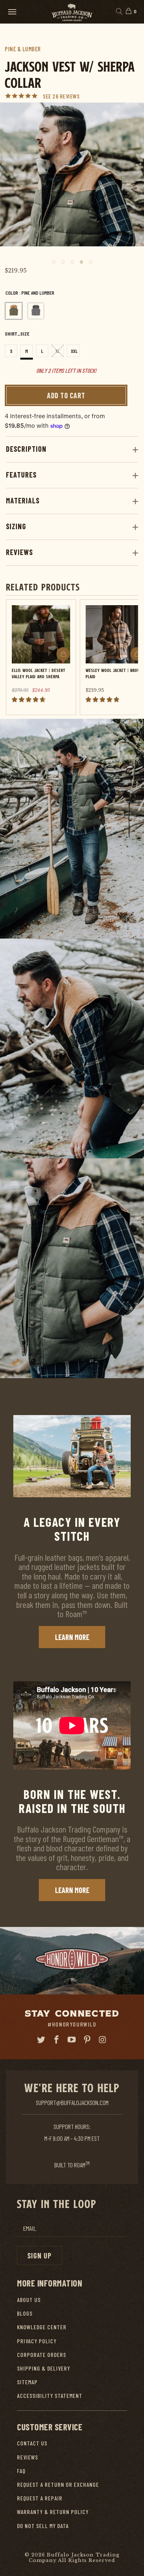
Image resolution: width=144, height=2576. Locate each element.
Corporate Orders (42, 2355)
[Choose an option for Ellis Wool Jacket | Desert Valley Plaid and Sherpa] (63, 654)
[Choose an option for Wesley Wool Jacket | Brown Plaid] (137, 654)
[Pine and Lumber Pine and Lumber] (14, 311)
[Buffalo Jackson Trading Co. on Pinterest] (88, 2040)
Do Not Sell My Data (43, 2526)
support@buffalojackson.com (72, 2102)
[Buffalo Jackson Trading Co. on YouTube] (72, 2040)
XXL (74, 351)
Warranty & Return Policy (53, 2512)
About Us (29, 2300)
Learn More (72, 1637)
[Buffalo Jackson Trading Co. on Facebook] (56, 2040)
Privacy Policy (37, 2341)
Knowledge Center (42, 2327)
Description (26, 449)
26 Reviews (66, 96)
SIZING (16, 526)
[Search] (119, 12)
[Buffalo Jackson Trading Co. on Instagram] (103, 2040)
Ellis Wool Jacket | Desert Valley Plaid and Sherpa (39, 673)
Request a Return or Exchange (58, 2484)
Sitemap (27, 2382)
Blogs (25, 2313)
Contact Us (32, 2443)
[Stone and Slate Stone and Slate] (36, 311)
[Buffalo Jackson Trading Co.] (72, 12)
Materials (23, 500)
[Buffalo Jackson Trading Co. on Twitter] (41, 2040)
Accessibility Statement (50, 2395)
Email (30, 2228)
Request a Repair (40, 2498)
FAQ (21, 2471)
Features (21, 475)
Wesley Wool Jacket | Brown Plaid (114, 673)
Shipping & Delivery (44, 2368)
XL (58, 351)
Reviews (19, 552)
